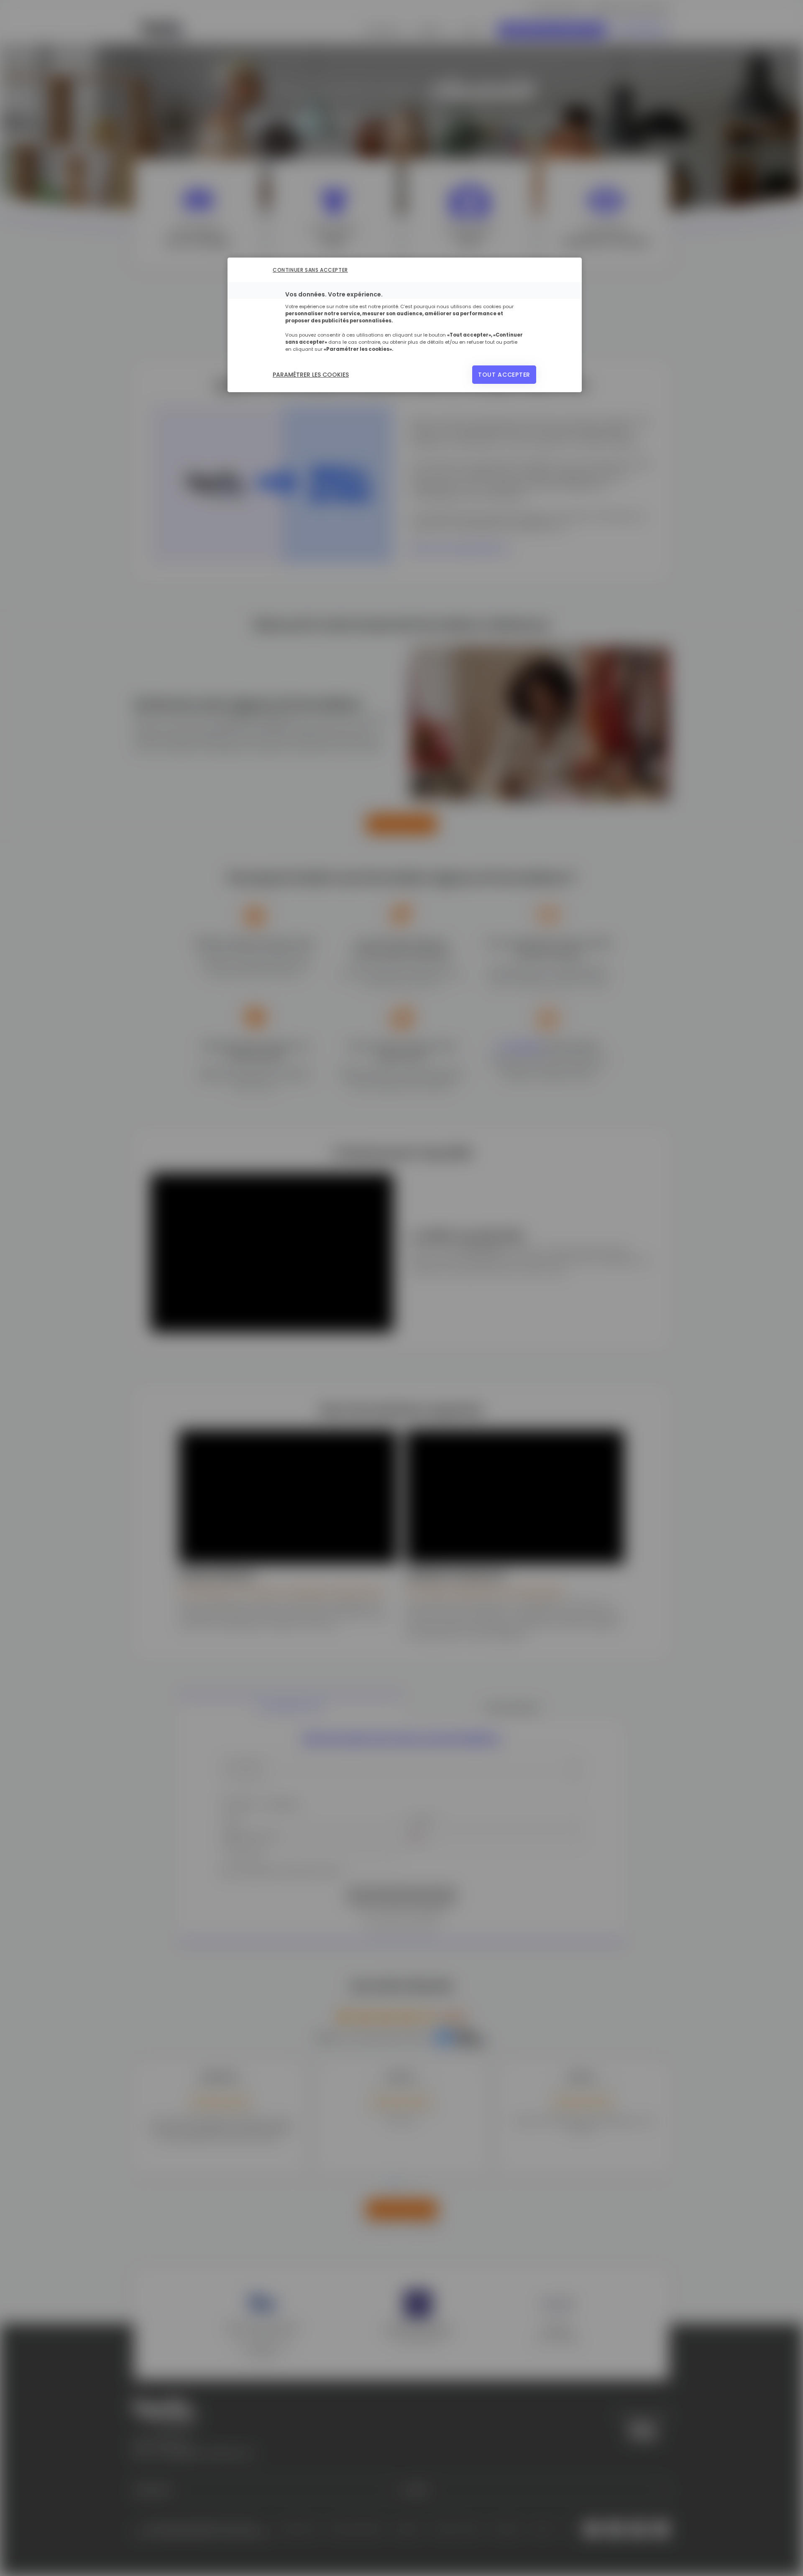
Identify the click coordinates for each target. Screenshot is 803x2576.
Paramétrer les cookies (311, 375)
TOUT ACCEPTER (504, 375)
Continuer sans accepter (310, 270)
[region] (405, 325)
